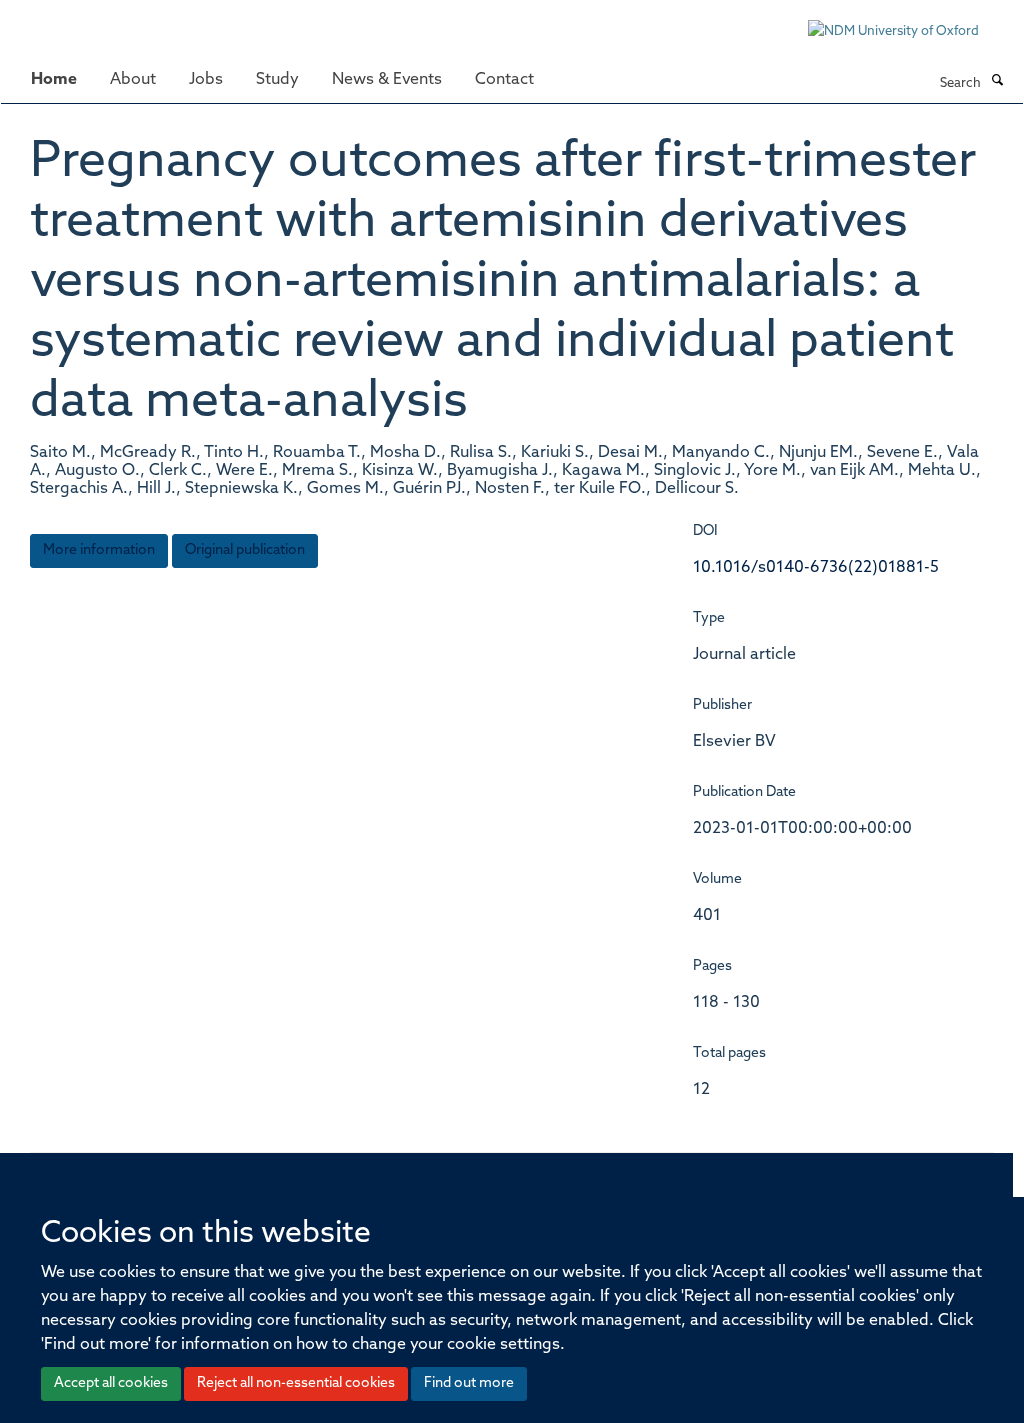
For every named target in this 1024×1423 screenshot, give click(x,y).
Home (54, 80)
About (133, 80)
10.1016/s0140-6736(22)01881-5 (816, 568)
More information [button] (99, 550)
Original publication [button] (245, 550)
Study (277, 80)
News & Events (387, 80)
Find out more (469, 1383)
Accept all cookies (111, 1383)
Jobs (206, 80)
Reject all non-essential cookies (296, 1383)
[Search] (997, 82)
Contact (504, 80)
